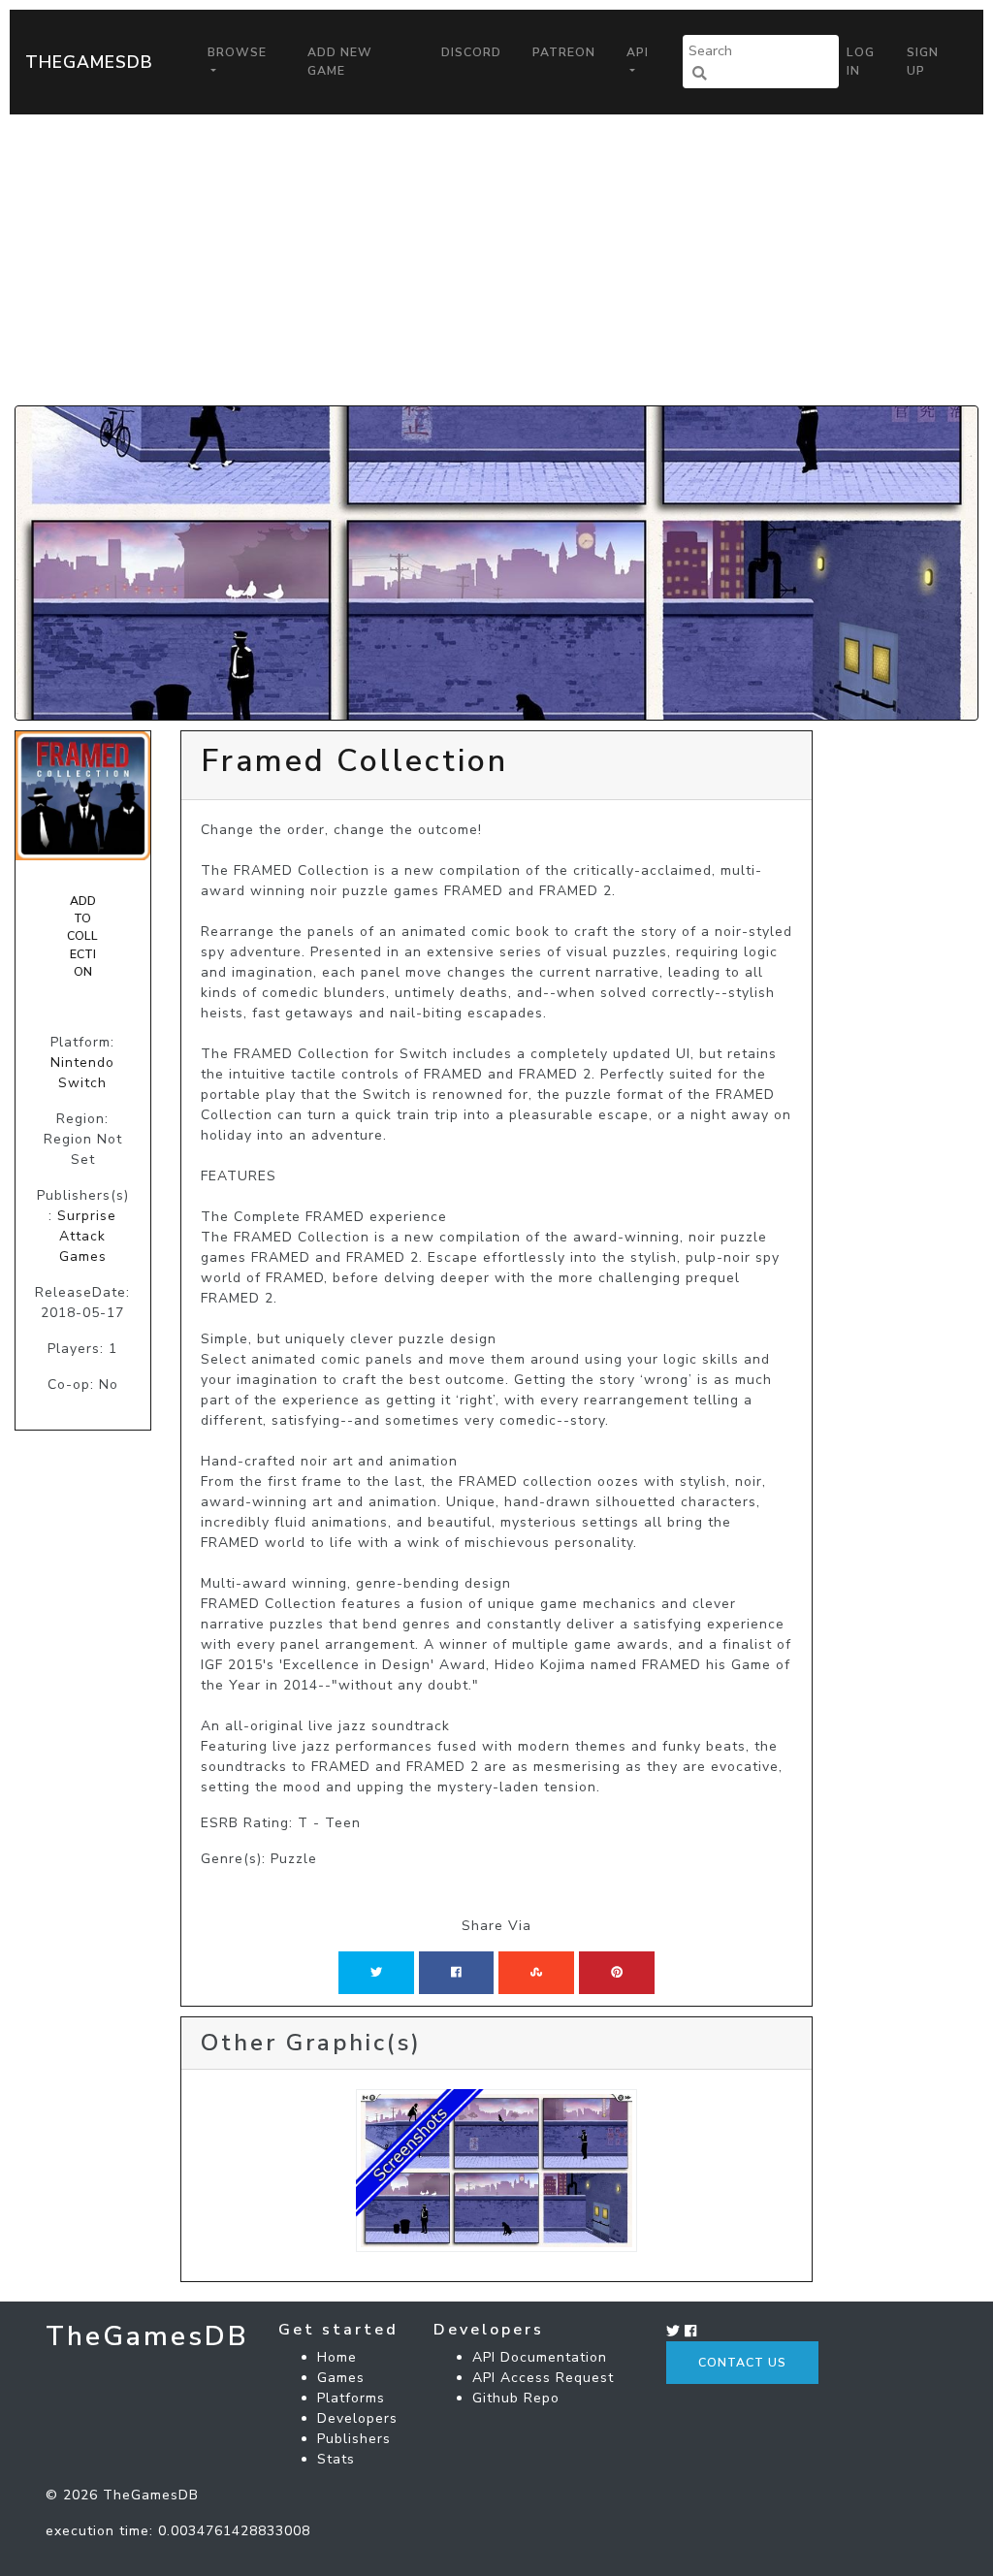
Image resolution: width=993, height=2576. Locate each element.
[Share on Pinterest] (617, 1973)
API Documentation (540, 2357)
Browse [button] (237, 52)
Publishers (354, 2439)
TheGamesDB (89, 62)
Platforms (351, 2398)
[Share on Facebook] (456, 1973)
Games (341, 2378)
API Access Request (543, 2378)
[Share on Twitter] (376, 1973)
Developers (357, 2418)
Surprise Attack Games (87, 1236)
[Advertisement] (496, 260)
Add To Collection (82, 937)
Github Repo (516, 2398)
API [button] (638, 52)
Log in (861, 61)
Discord (471, 52)
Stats (336, 2459)
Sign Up (923, 61)
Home (337, 2357)
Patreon (564, 52)
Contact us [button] (742, 2363)
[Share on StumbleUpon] (536, 1973)
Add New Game (340, 61)
